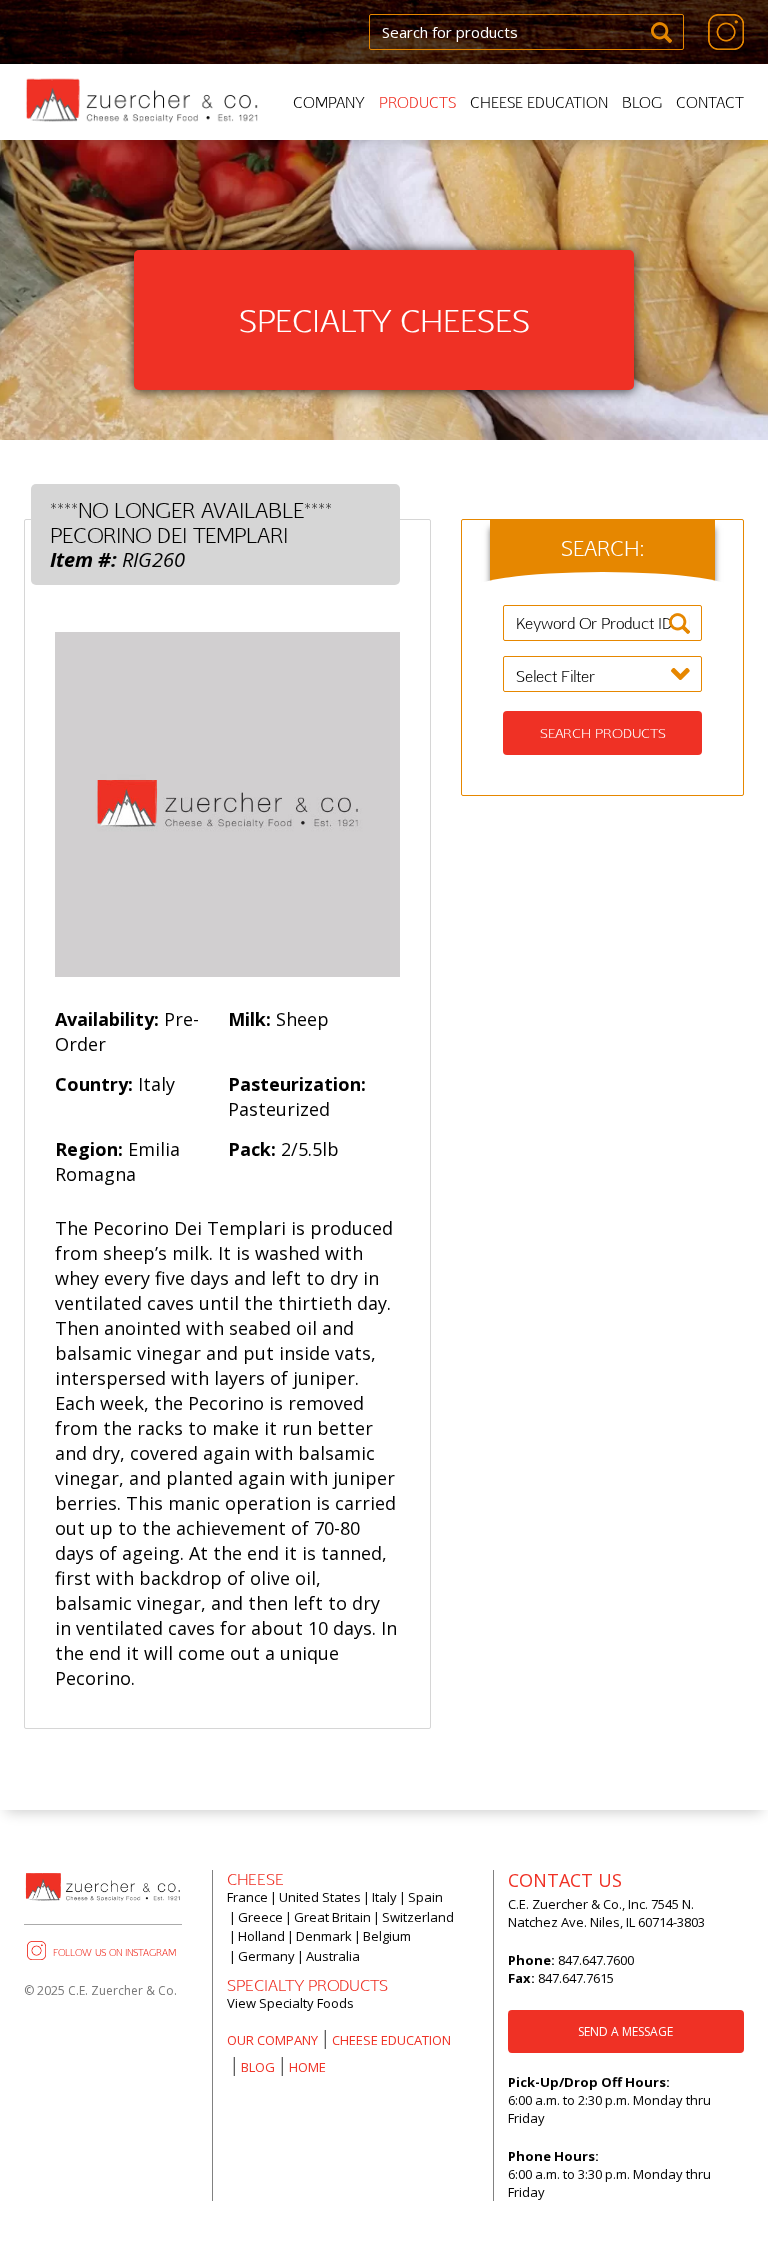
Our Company (272, 2040)
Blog (642, 102)
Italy (384, 1897)
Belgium (387, 1936)
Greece (260, 1917)
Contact (710, 102)
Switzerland (418, 1917)
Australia (333, 1956)
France (247, 1897)
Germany (266, 1956)
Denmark (324, 1936)
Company (329, 102)
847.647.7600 (594, 1960)
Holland (261, 1936)
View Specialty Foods (290, 2003)
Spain (425, 1897)
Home (307, 2067)
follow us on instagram (114, 1952)
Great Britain (332, 1917)
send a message (625, 2031)
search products (603, 733)
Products (417, 102)
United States (320, 1897)
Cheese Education (539, 102)
